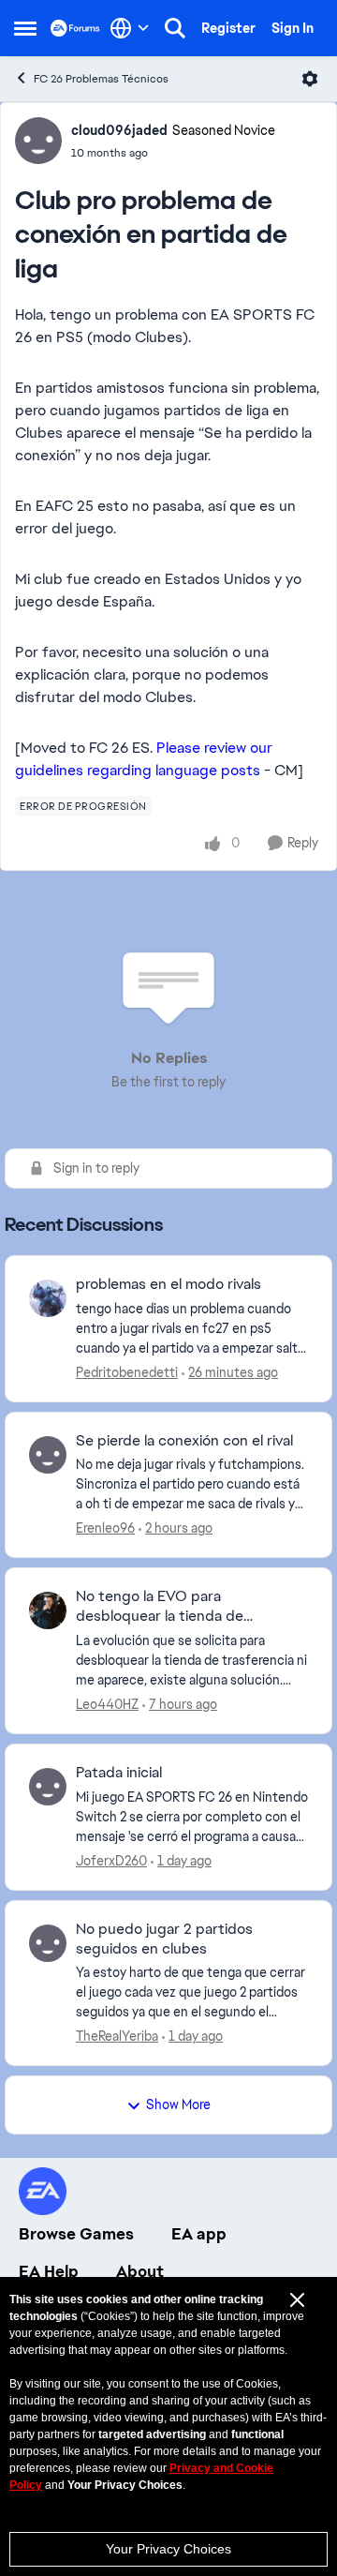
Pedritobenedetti (127, 1372)
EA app (199, 2234)
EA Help (49, 2271)
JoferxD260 (111, 1861)
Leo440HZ (107, 1704)
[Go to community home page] (75, 28)
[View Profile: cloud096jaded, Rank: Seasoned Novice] (38, 141)
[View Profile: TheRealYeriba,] (48, 1943)
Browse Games (76, 2234)
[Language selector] (130, 28)
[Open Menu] (310, 79)
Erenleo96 (105, 1528)
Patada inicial (119, 1773)
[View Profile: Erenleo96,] (48, 1455)
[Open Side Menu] (25, 28)
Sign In (293, 28)
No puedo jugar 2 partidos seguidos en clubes (164, 1939)
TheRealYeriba (117, 2036)
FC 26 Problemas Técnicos (101, 79)
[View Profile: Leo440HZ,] (48, 1610)
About (140, 2271)
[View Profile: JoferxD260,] (48, 1787)
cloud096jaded (119, 130)
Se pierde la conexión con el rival (184, 1441)
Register (228, 28)
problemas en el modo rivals (168, 1284)
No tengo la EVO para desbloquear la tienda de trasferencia (160, 1607)
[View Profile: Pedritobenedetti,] (48, 1298)
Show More (178, 2104)
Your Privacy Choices (168, 2549)
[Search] (175, 28)
